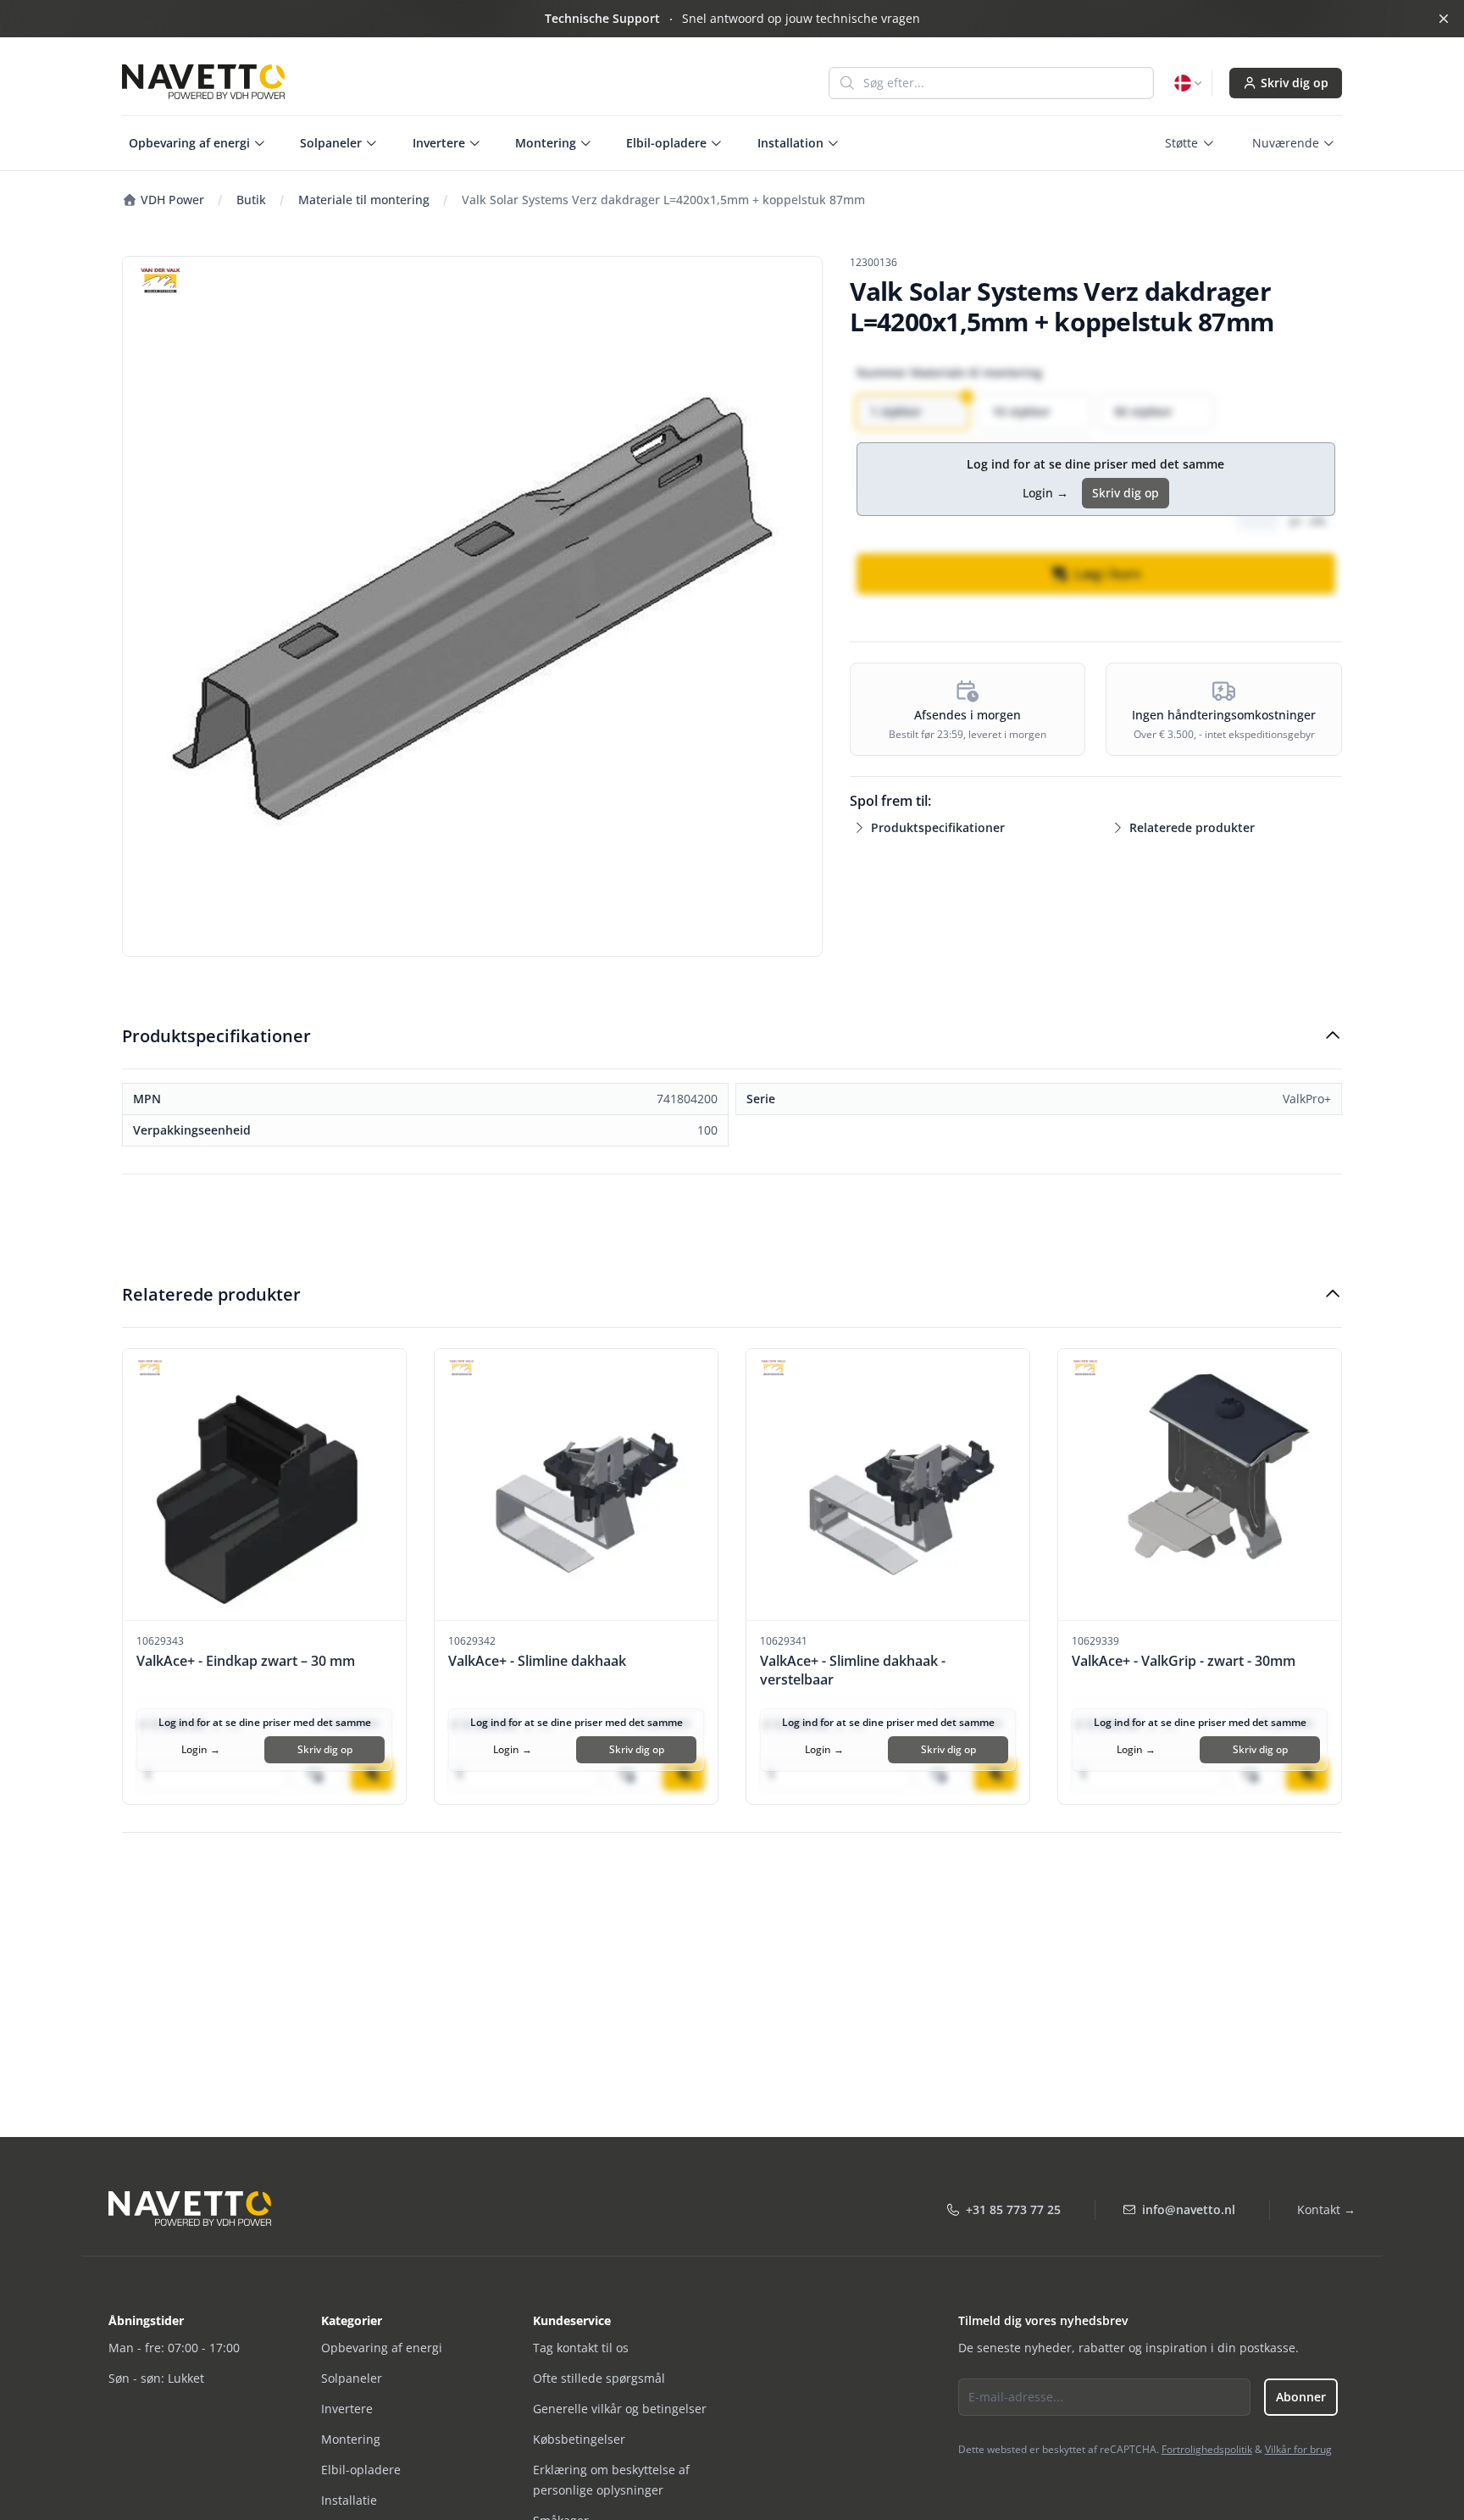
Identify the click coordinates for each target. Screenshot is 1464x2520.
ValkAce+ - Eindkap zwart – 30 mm (246, 1661)
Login (1045, 493)
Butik (251, 200)
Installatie (349, 2500)
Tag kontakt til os (581, 2348)
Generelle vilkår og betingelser (620, 2409)
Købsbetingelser (579, 2439)
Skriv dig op (1295, 83)
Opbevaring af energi (382, 2348)
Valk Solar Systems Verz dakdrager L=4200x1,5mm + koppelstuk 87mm (663, 200)
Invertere (347, 2409)
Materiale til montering (364, 200)
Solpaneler (352, 2378)
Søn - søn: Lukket (156, 2378)
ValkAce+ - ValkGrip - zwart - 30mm (1184, 1661)
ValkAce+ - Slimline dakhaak (537, 1661)
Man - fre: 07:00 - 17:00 (174, 2348)
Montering (351, 2439)
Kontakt (1326, 2209)
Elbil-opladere (361, 2470)
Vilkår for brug (1298, 2449)
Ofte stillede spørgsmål (599, 2378)
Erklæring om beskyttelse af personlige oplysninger (611, 2480)
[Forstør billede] (472, 606)
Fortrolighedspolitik (1207, 2449)
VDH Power (171, 200)
